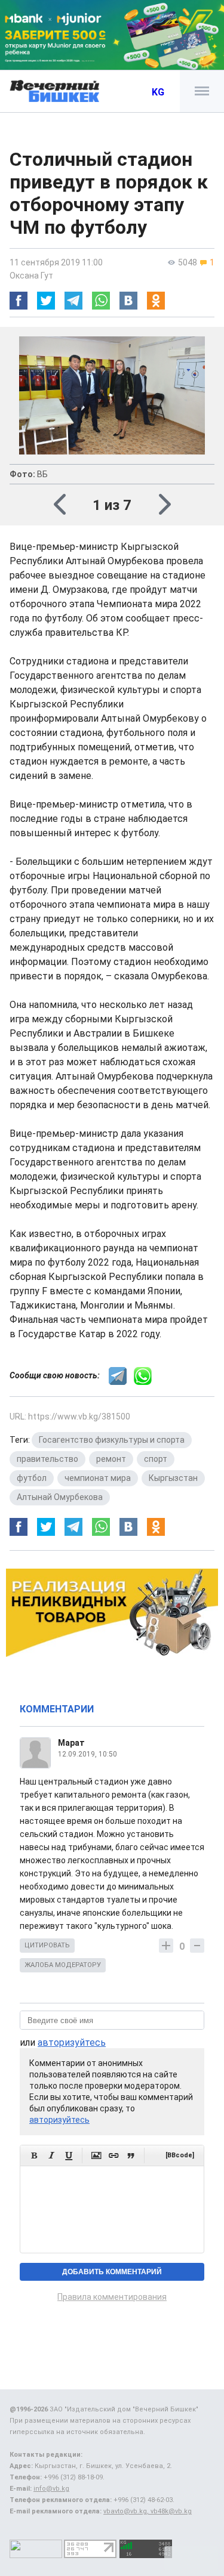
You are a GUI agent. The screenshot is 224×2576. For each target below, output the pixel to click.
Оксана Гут (31, 276)
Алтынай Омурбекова (60, 1497)
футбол (32, 1478)
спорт (156, 1459)
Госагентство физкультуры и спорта (112, 1440)
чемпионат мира (98, 1478)
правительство (47, 1459)
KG (158, 92)
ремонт (111, 1459)
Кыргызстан (173, 1478)
